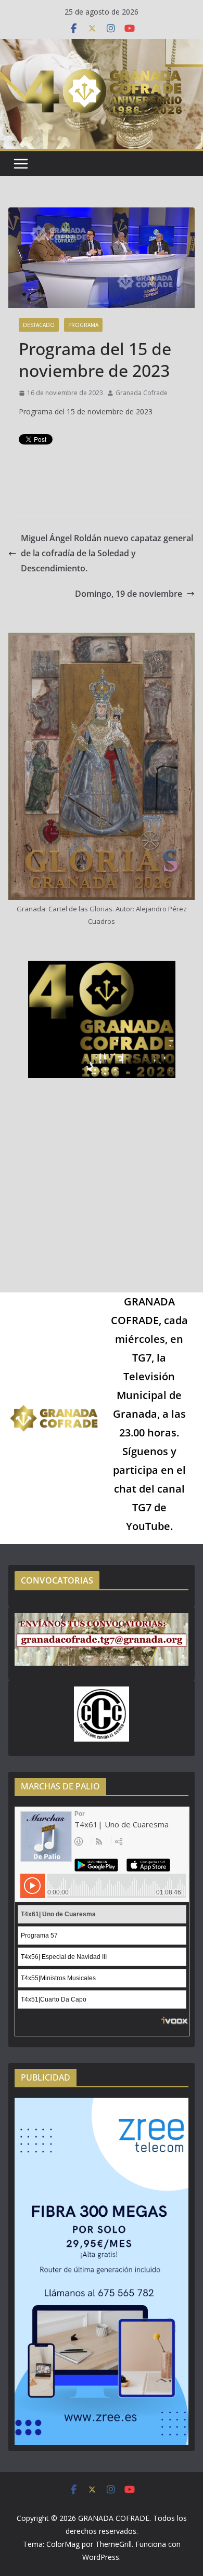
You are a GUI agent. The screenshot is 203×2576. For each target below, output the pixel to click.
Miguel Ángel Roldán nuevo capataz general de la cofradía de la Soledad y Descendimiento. (107, 553)
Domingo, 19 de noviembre (129, 594)
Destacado (39, 325)
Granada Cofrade (142, 393)
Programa (83, 325)
